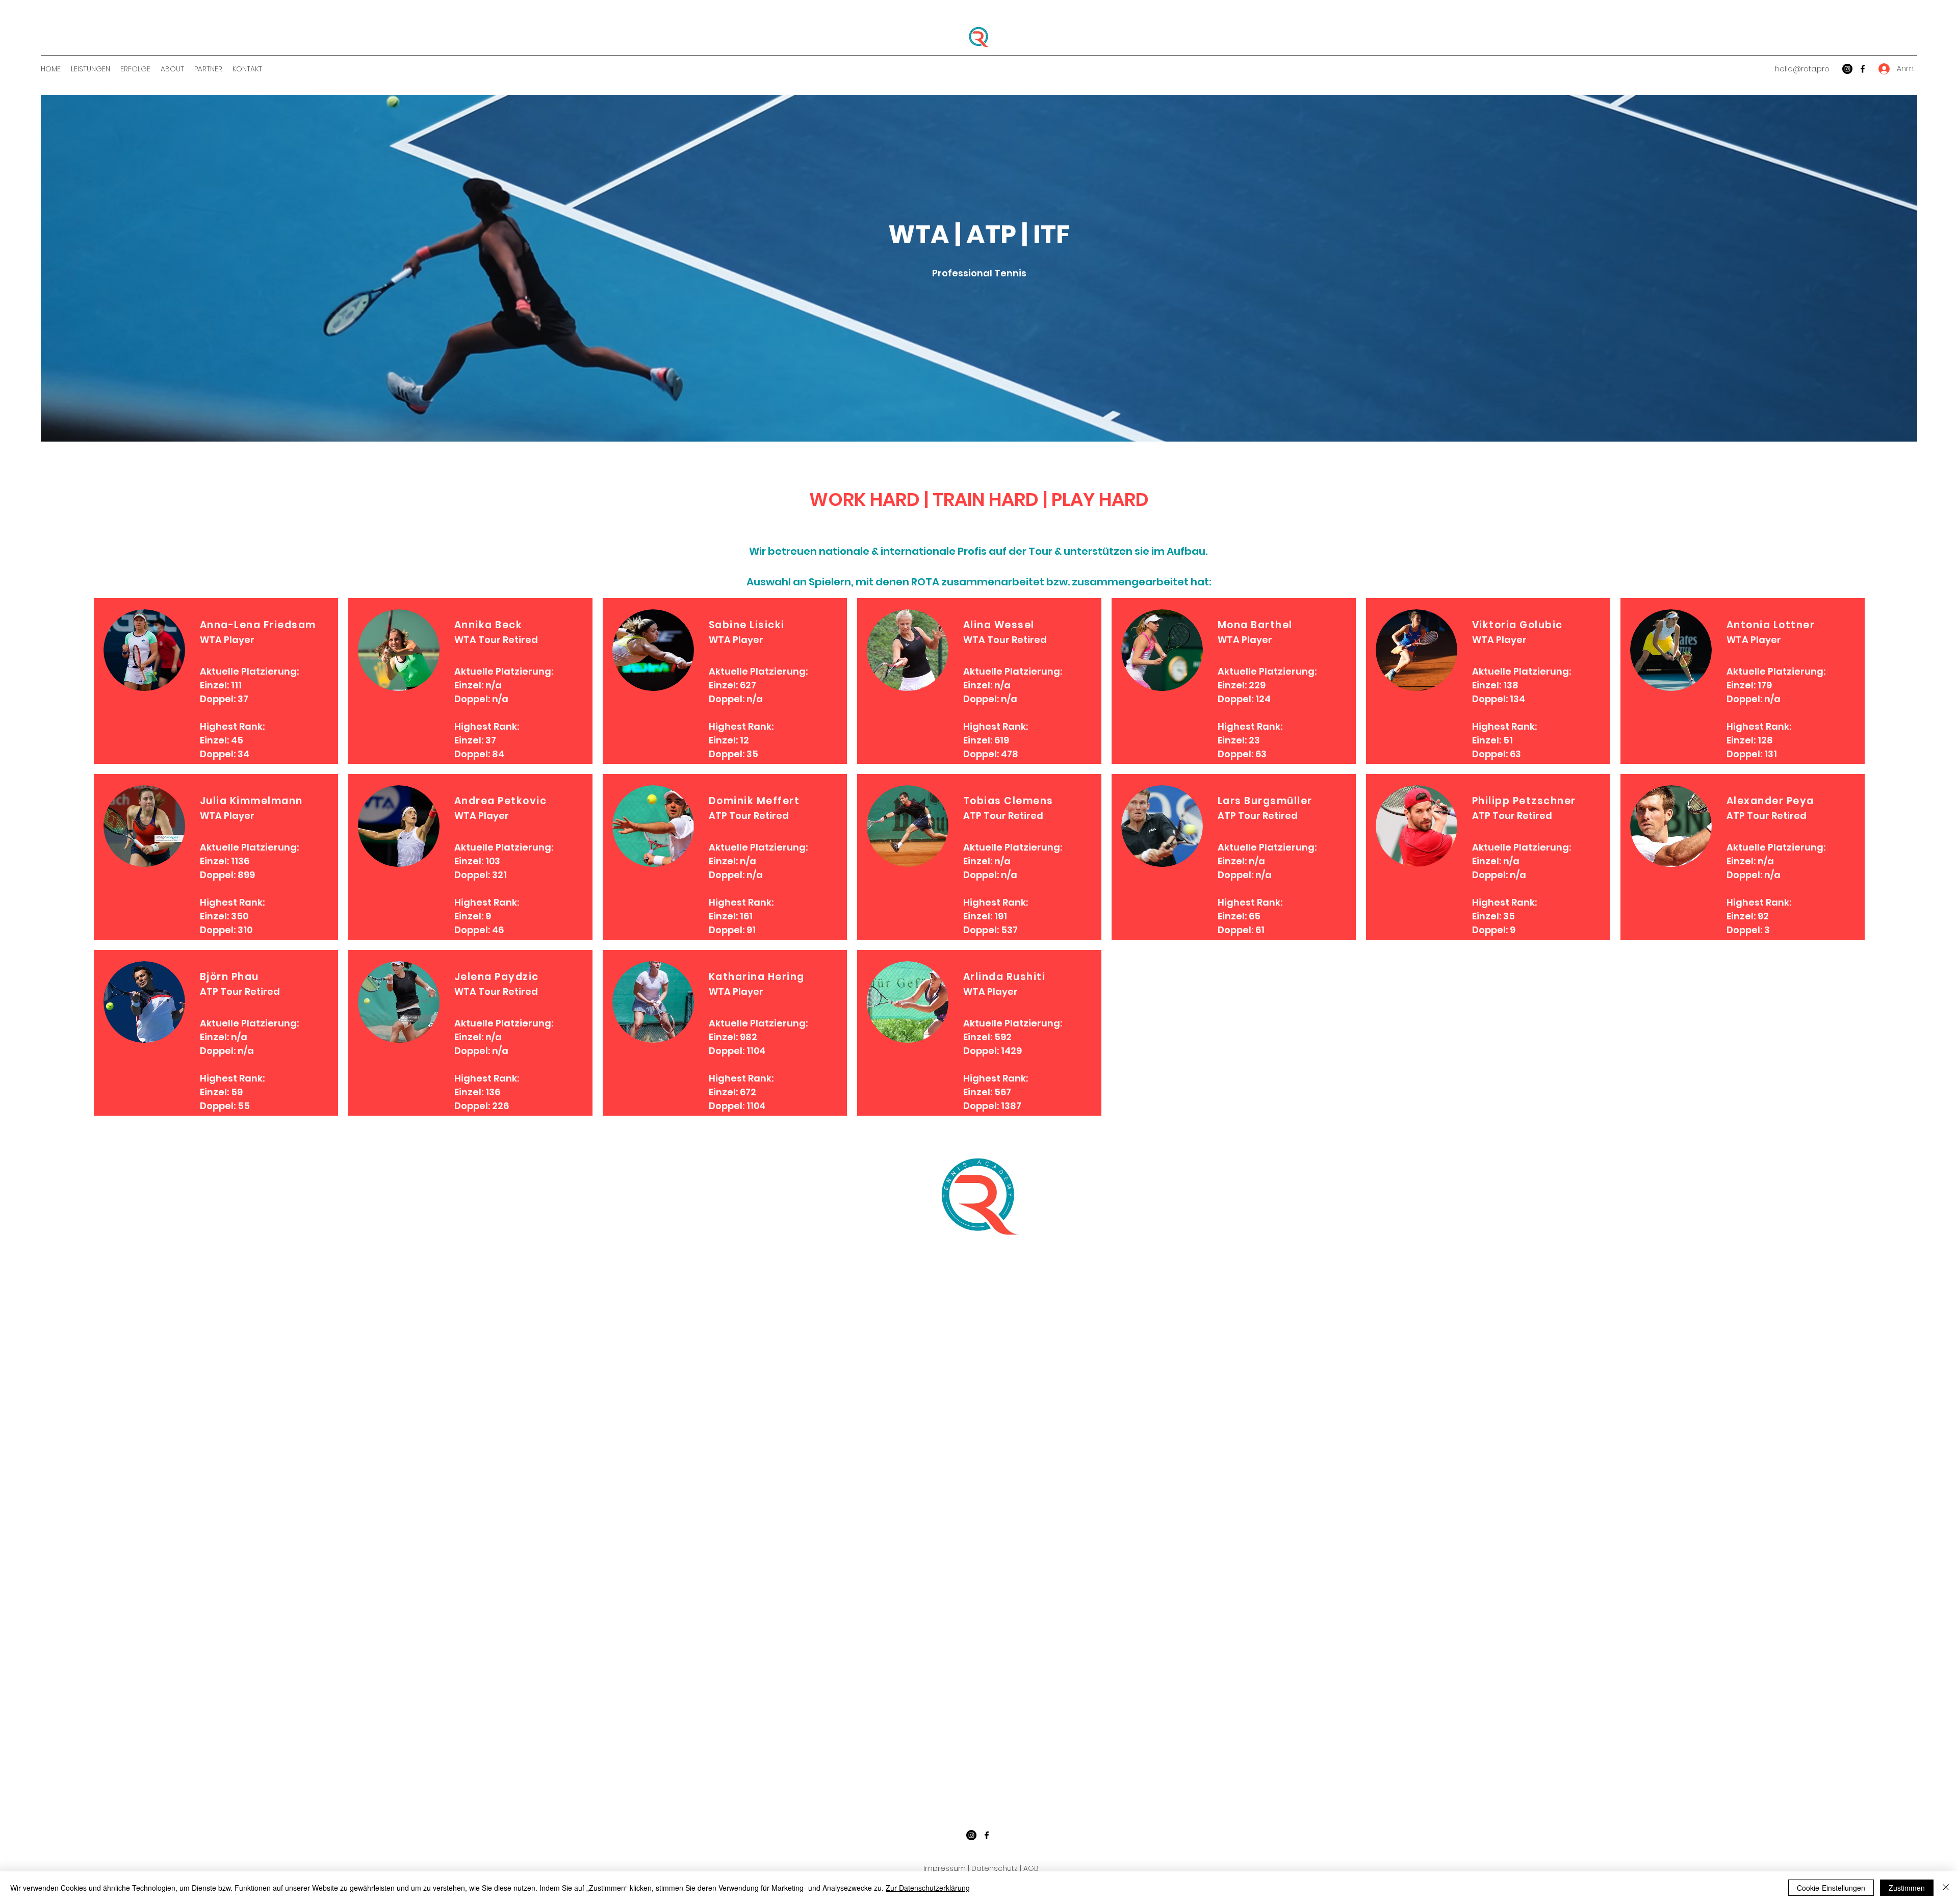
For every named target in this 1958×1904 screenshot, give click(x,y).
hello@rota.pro (1802, 69)
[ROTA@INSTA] (1847, 69)
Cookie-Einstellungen (1831, 1888)
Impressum (945, 1868)
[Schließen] (1946, 1888)
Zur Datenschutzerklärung (928, 1888)
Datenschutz (995, 1868)
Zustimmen (1907, 1888)
